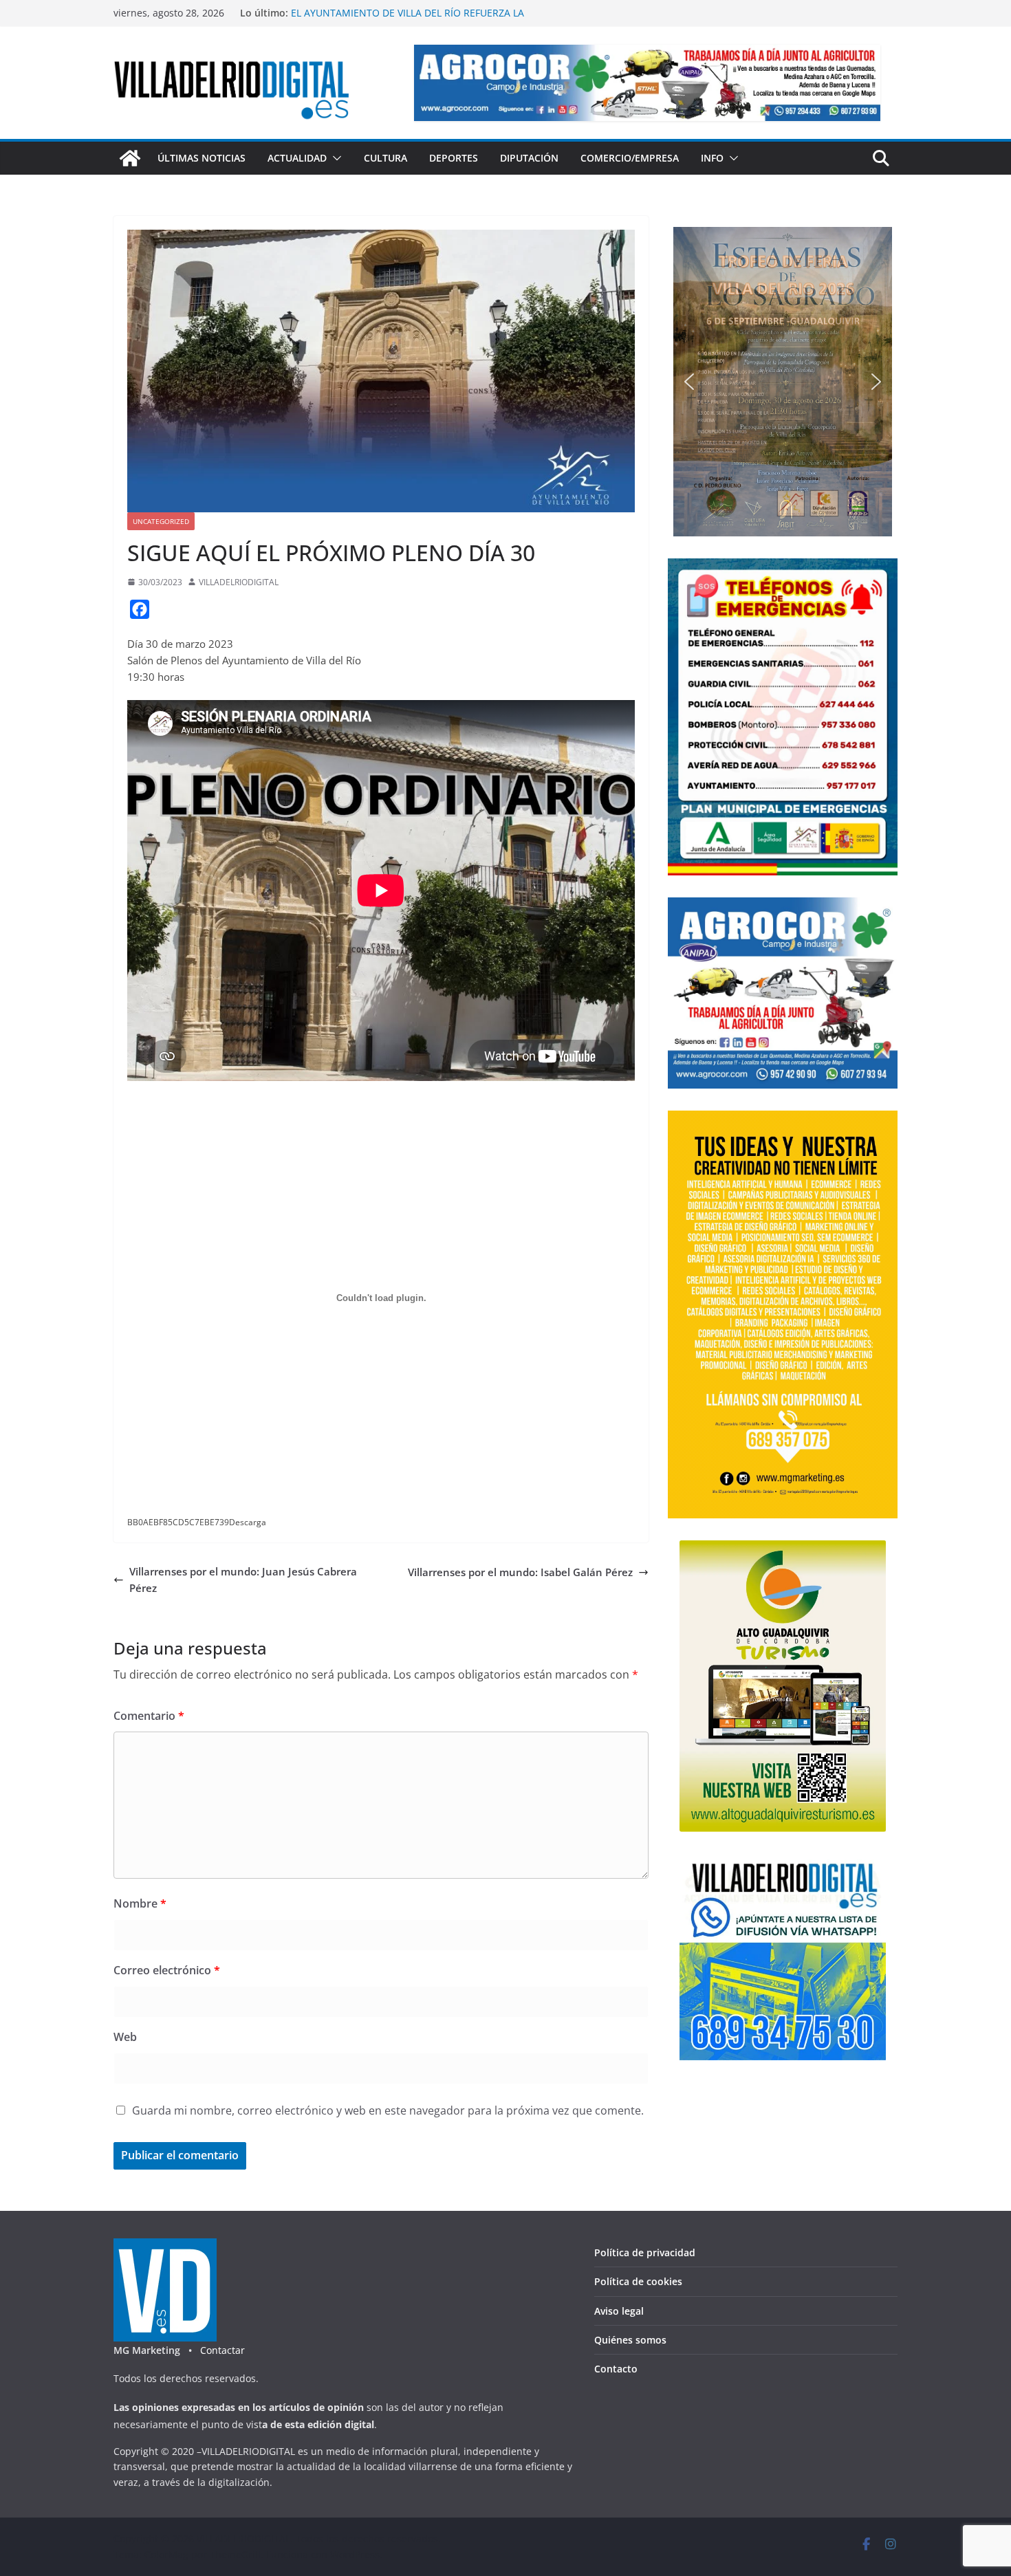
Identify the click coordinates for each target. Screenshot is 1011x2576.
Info (712, 158)
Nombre (140, 1903)
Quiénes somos (630, 2340)
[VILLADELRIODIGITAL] (130, 158)
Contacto (616, 2369)
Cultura (385, 158)
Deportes (454, 158)
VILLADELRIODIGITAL (239, 582)
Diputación (529, 158)
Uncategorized (161, 521)
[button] (334, 158)
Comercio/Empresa (630, 158)
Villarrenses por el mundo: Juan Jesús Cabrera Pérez (243, 1580)
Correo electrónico (167, 1970)
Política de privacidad (645, 2252)
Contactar (222, 2350)
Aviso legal (619, 2311)
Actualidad (297, 158)
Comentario (149, 1716)
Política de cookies (638, 2281)
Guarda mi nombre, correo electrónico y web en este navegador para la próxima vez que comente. (388, 2110)
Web (125, 2037)
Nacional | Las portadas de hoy (363, 13)
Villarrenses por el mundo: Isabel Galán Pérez (520, 1572)
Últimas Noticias (202, 158)
